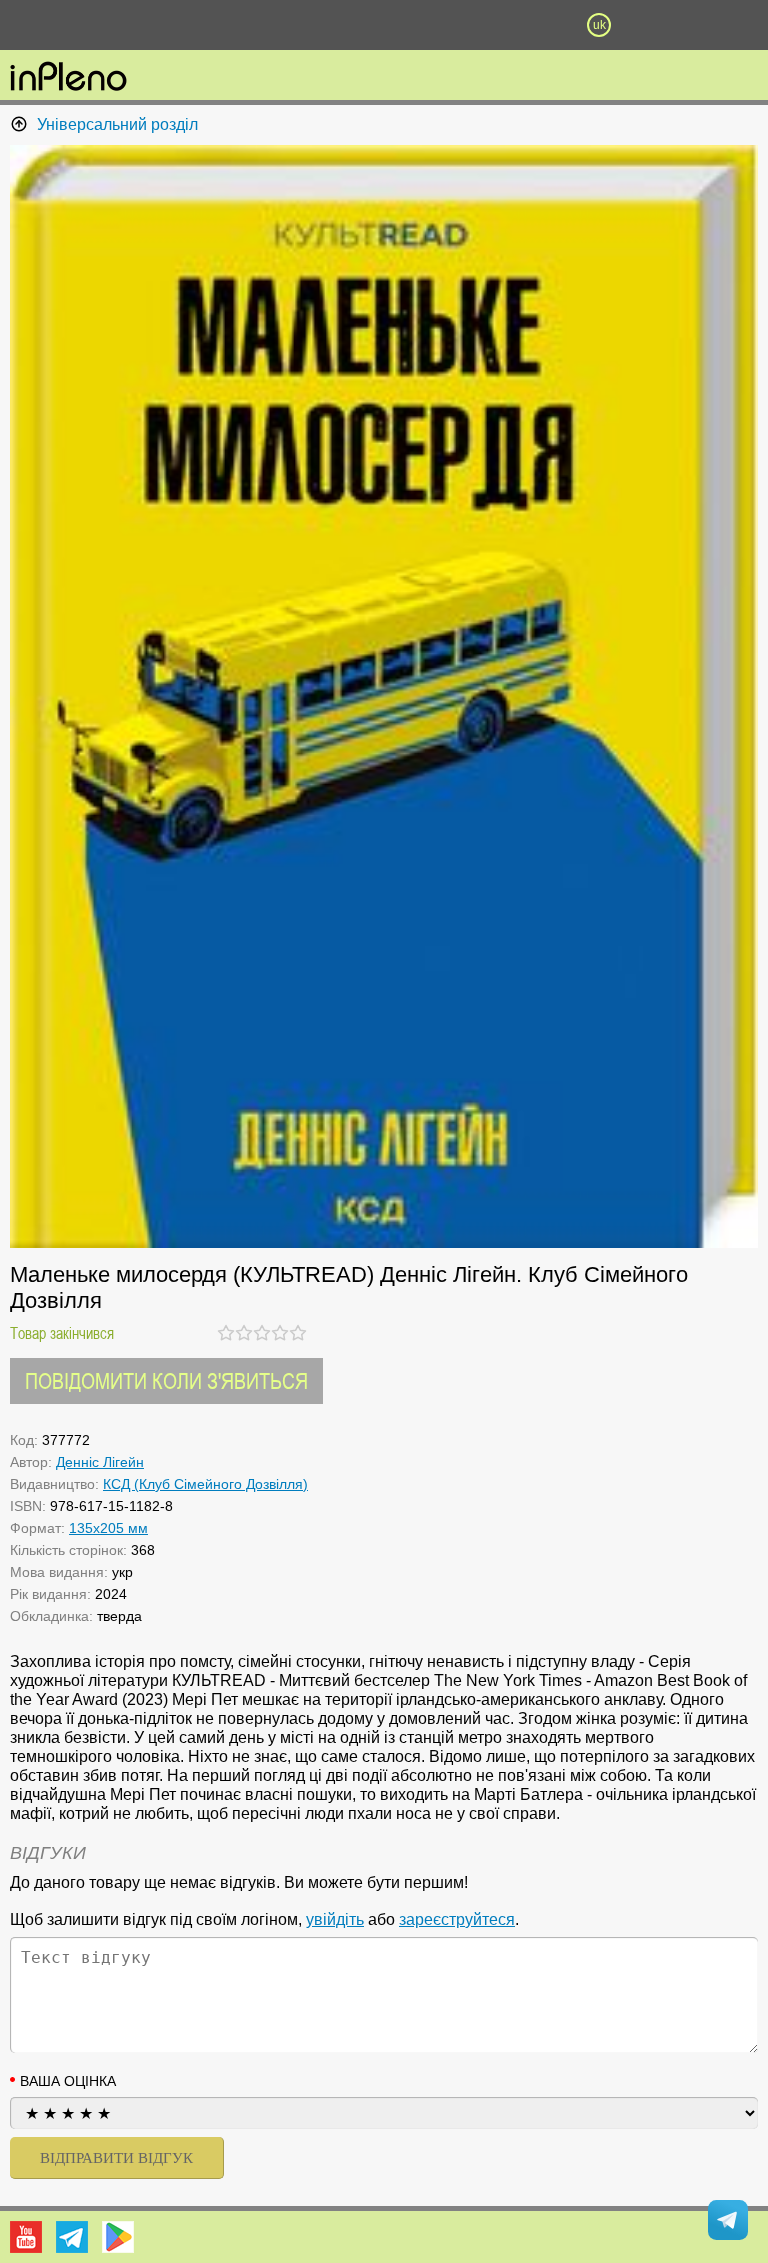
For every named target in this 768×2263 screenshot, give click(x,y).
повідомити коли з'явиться (166, 1380)
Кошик (491, 25)
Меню (169, 25)
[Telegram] (72, 2237)
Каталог (58, 25)
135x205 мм (108, 1528)
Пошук (276, 25)
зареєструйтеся (457, 1919)
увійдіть (335, 1919)
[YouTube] (26, 2237)
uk (599, 25)
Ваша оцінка (68, 2081)
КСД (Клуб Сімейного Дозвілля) (205, 1484)
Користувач (384, 25)
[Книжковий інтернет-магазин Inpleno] (68, 78)
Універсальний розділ (117, 124)
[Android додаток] (118, 2237)
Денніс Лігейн (100, 1462)
